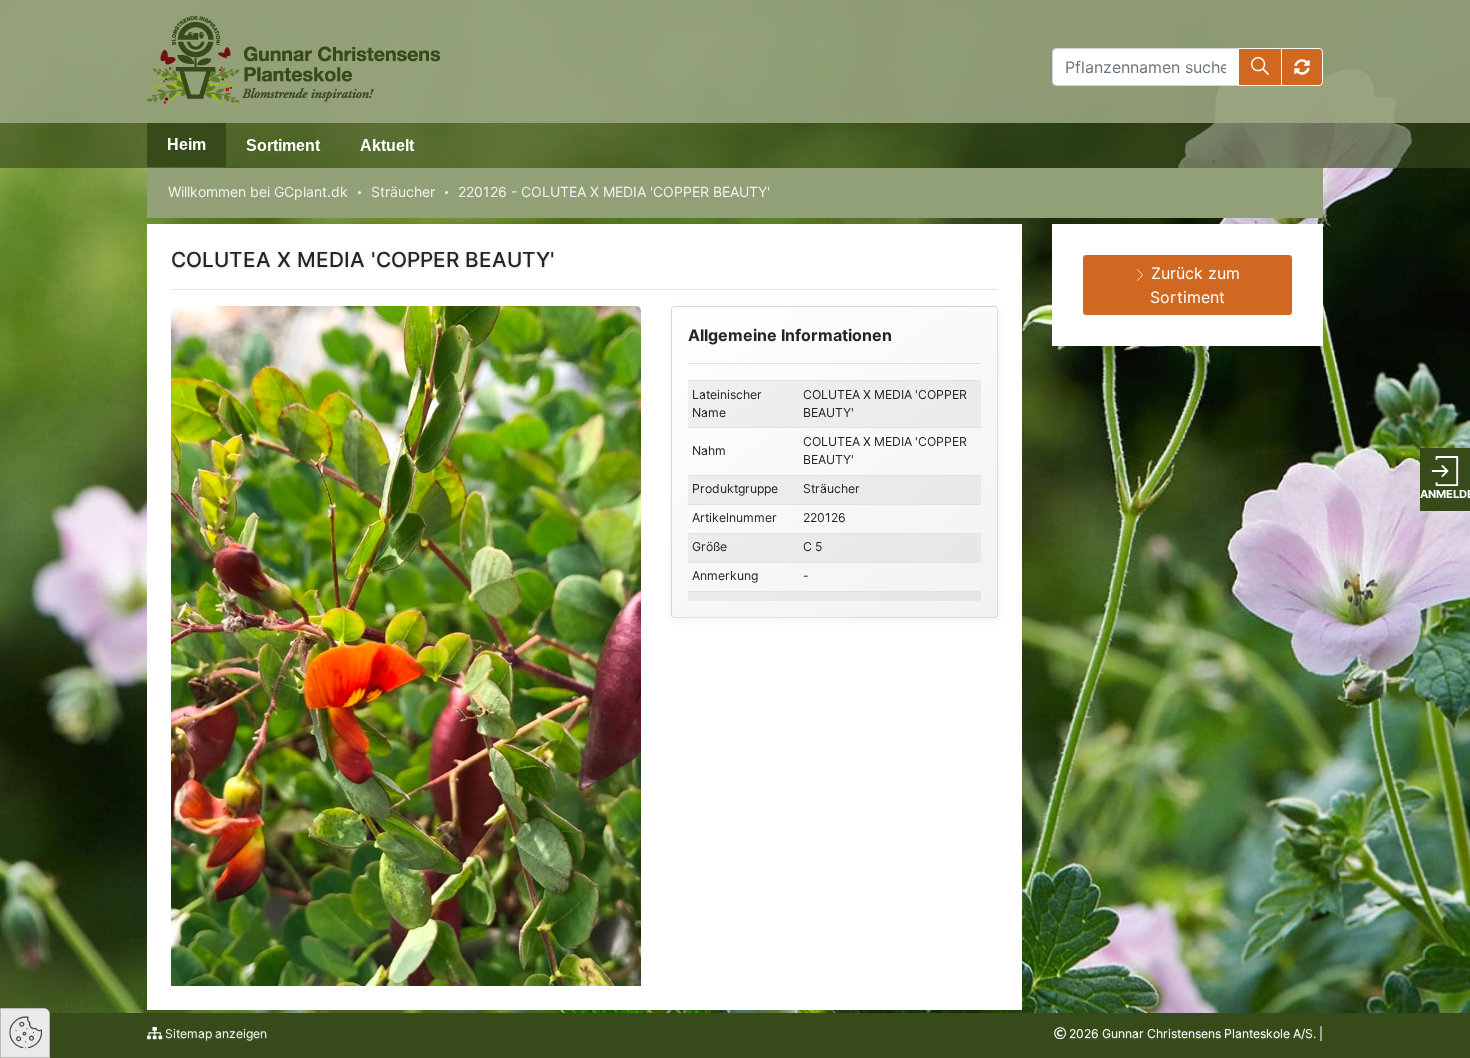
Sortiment (283, 145)
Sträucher (403, 191)
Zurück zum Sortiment (1193, 285)
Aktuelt (387, 145)
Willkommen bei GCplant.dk (258, 191)
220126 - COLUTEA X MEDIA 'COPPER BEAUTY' (614, 191)
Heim (186, 144)
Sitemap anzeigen (214, 1033)
